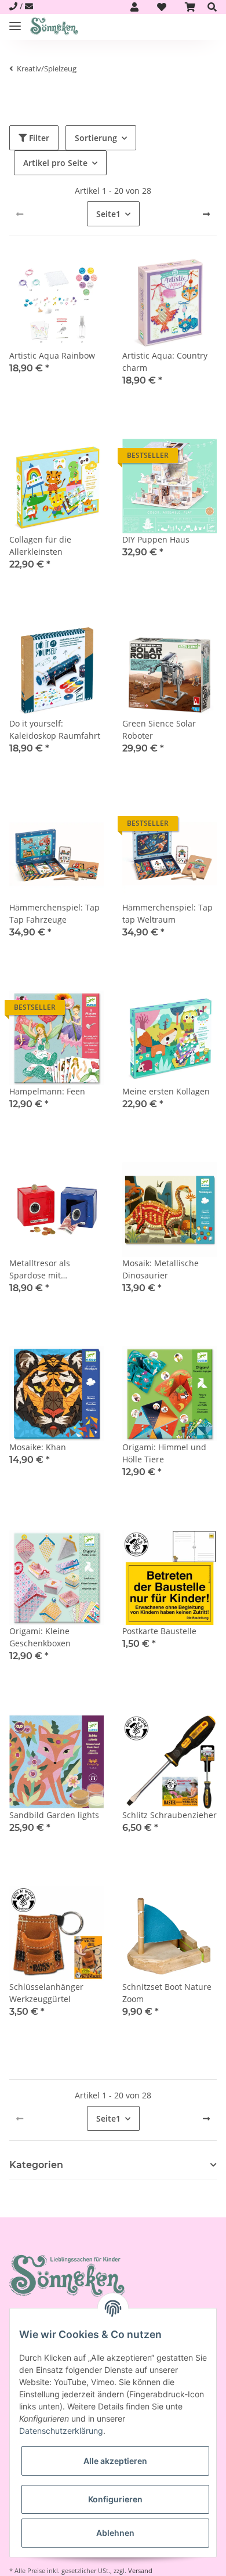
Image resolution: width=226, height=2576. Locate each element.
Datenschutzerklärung (61, 2431)
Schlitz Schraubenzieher (170, 1815)
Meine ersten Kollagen (166, 1091)
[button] (134, 7)
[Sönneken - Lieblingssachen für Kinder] (54, 27)
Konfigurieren (115, 2499)
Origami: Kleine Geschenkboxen (40, 1637)
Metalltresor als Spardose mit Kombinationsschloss (50, 1269)
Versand (140, 2570)
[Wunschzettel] (162, 7)
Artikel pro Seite (55, 163)
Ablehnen (115, 2533)
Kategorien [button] (36, 2165)
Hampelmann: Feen (47, 1091)
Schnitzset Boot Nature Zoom (167, 1993)
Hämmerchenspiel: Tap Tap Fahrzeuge (54, 913)
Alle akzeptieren (115, 2461)
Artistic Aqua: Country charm (165, 362)
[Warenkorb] (190, 7)
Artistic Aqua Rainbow (52, 355)
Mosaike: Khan (38, 1447)
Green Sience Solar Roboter (159, 729)
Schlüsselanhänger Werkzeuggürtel (46, 1993)
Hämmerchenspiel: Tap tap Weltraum (167, 913)
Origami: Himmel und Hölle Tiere (164, 1453)
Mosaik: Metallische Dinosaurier (161, 1269)
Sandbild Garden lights (54, 1815)
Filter (38, 138)
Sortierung (96, 138)
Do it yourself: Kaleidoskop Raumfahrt (55, 729)
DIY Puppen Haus (156, 539)
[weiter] (206, 214)
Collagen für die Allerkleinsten (40, 545)
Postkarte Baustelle (159, 1631)
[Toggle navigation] (15, 21)
